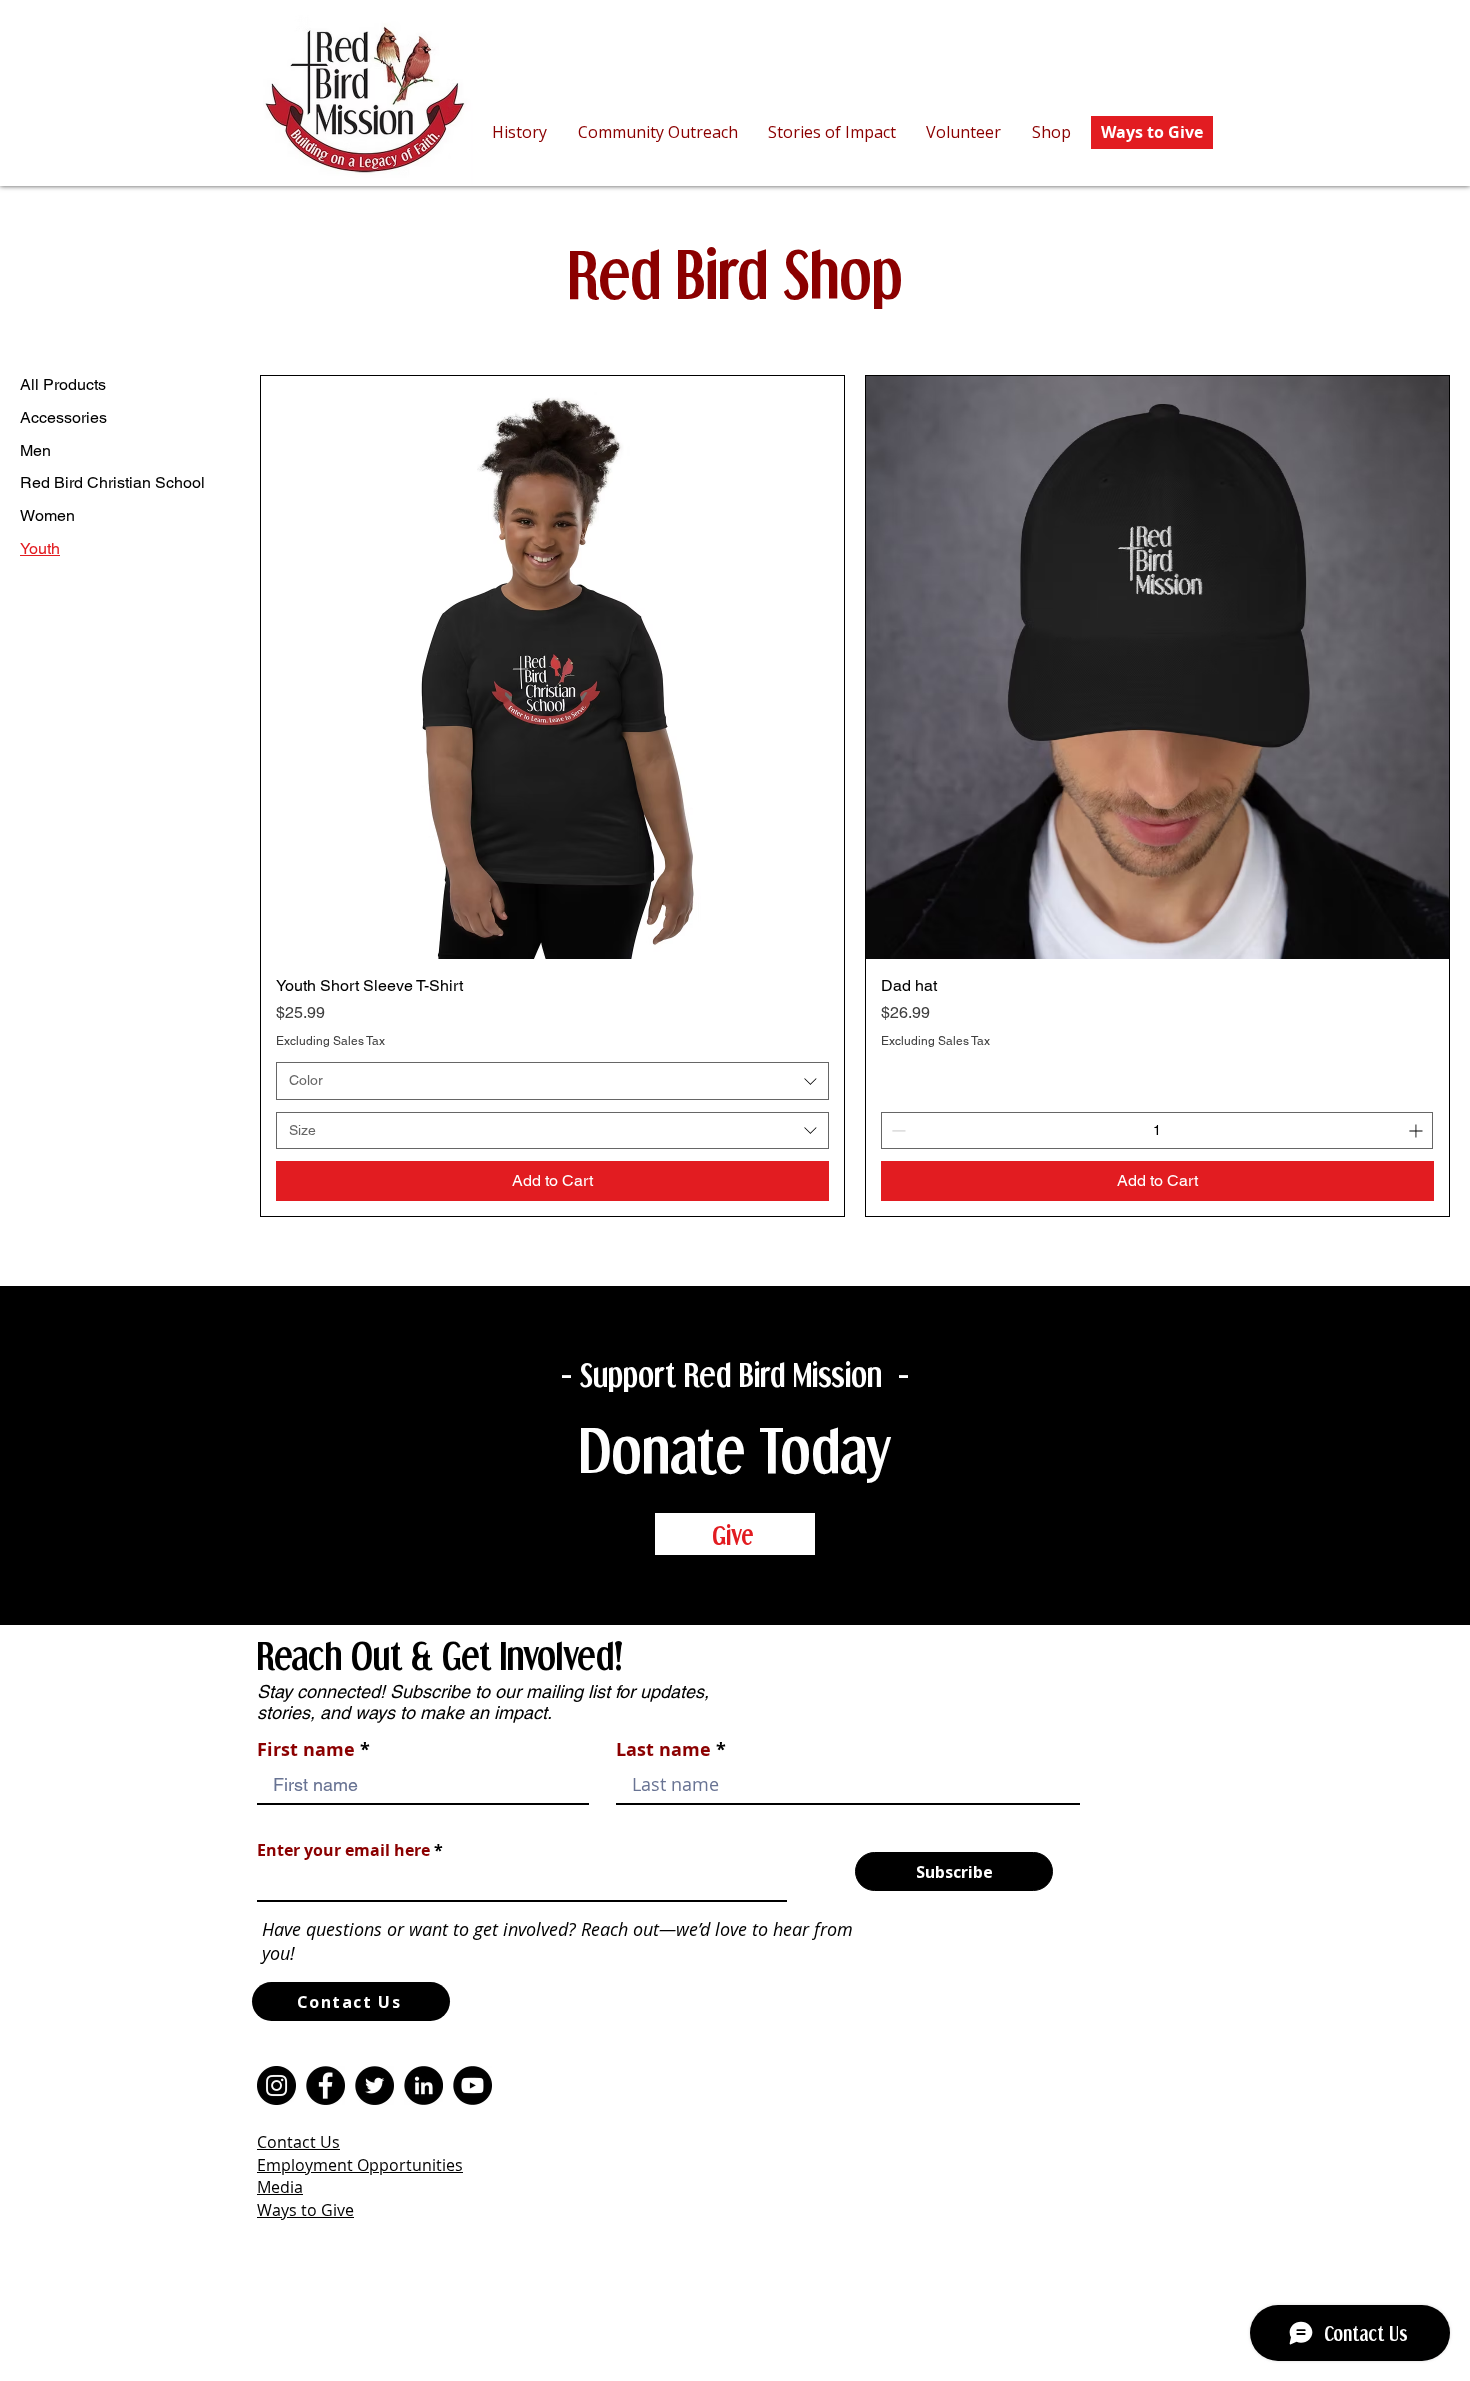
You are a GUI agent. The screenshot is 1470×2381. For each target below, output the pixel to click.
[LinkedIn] (423, 2085)
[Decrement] (896, 1130)
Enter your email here (343, 1850)
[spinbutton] (1157, 1130)
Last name (663, 1750)
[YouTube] (472, 2085)
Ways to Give (305, 2210)
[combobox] (552, 1081)
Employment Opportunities (360, 2165)
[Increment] (1417, 1130)
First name (306, 1750)
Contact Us (298, 2142)
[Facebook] (325, 2085)
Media (280, 2187)
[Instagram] (276, 2085)
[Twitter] (374, 2085)
